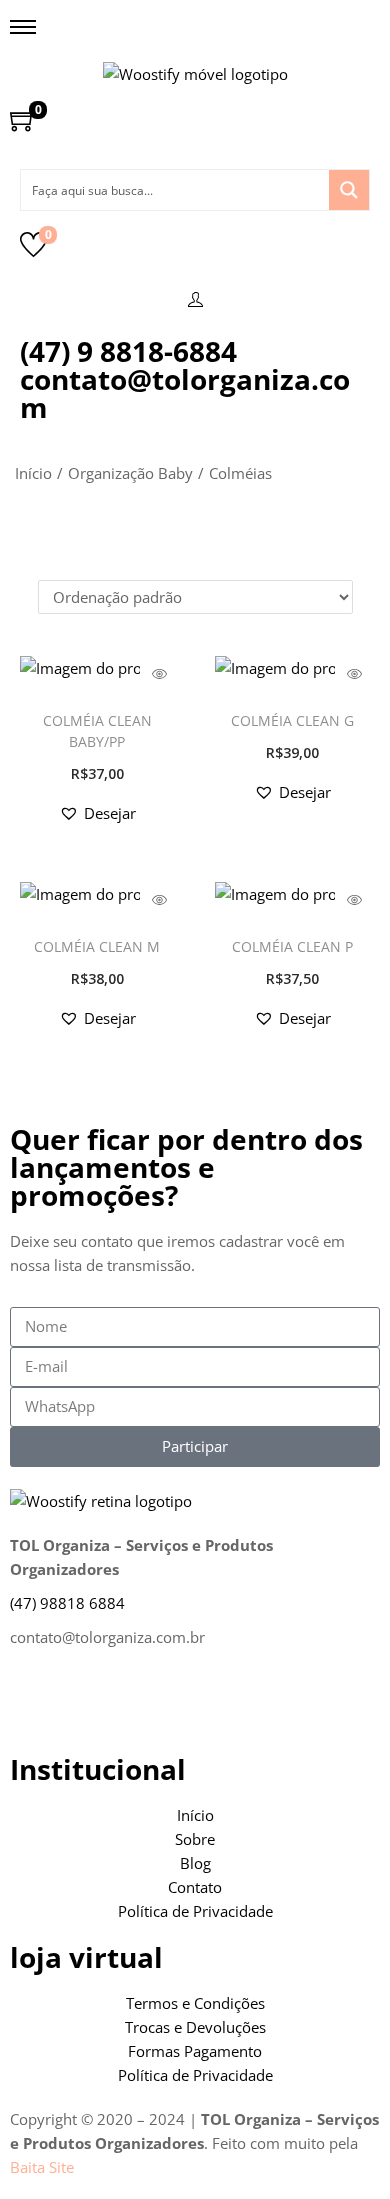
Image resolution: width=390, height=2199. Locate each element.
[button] (97, 813)
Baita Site (42, 2167)
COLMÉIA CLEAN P (292, 946)
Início (33, 473)
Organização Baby (130, 473)
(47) (67, 1603)
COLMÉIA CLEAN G (292, 720)
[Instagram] (89, 1704)
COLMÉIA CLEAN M (97, 946)
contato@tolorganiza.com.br (107, 1637)
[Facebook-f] (35, 1704)
